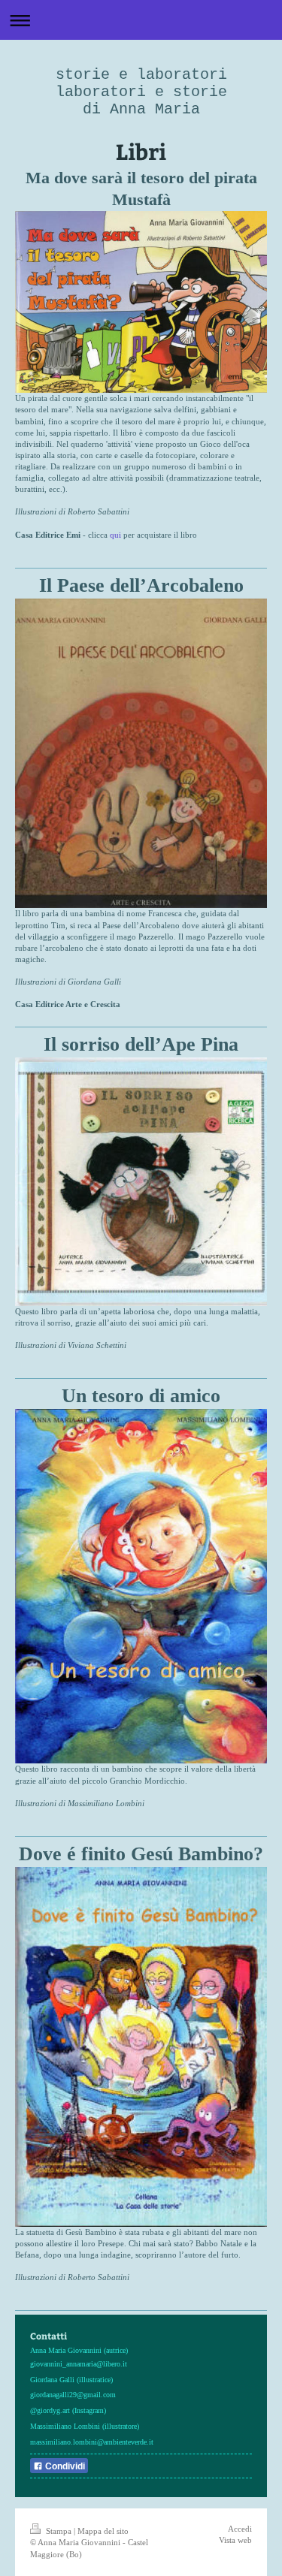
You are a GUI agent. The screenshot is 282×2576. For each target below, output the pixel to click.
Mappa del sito (103, 2531)
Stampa (59, 2531)
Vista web (235, 2540)
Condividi (64, 2466)
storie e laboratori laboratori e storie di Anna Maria (141, 92)
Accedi (240, 2529)
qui (115, 535)
